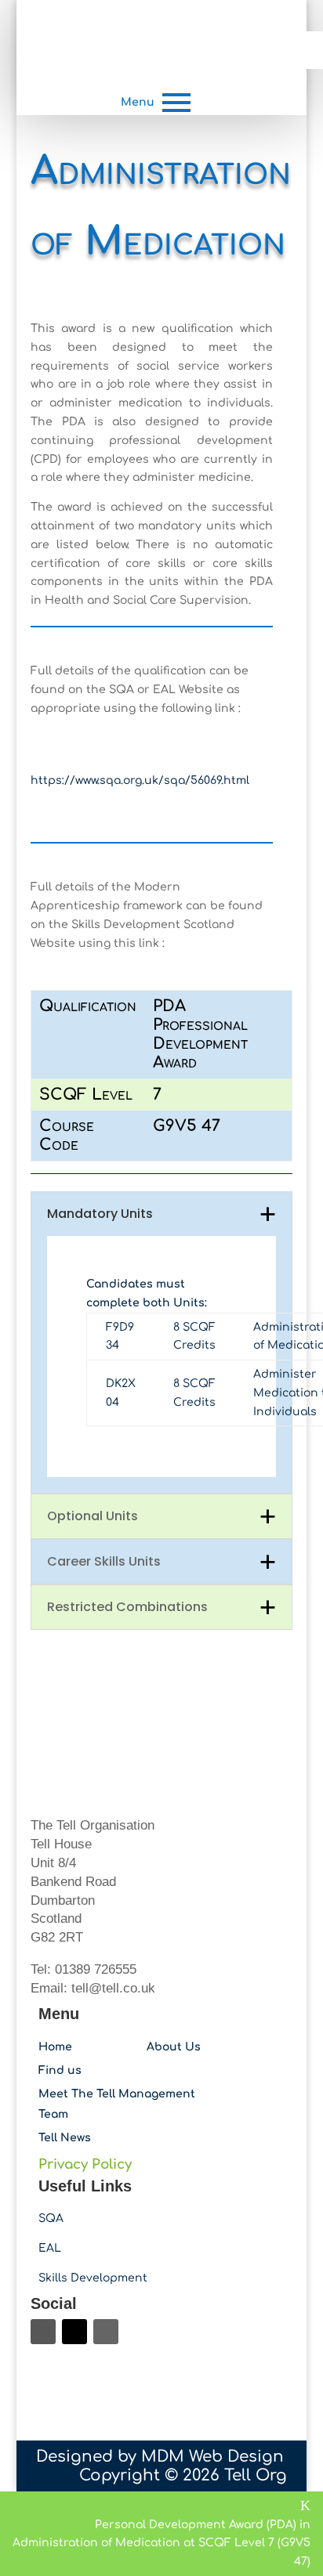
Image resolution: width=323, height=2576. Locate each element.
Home (55, 2047)
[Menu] (176, 103)
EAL (50, 2248)
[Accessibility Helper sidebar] (304, 50)
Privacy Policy (85, 2164)
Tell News (65, 2138)
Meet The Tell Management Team (117, 2104)
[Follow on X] (74, 2332)
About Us (174, 2047)
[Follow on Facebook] (43, 2332)
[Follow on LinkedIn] (106, 2332)
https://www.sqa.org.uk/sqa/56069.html (140, 780)
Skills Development (93, 2278)
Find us (60, 2070)
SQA (51, 2218)
